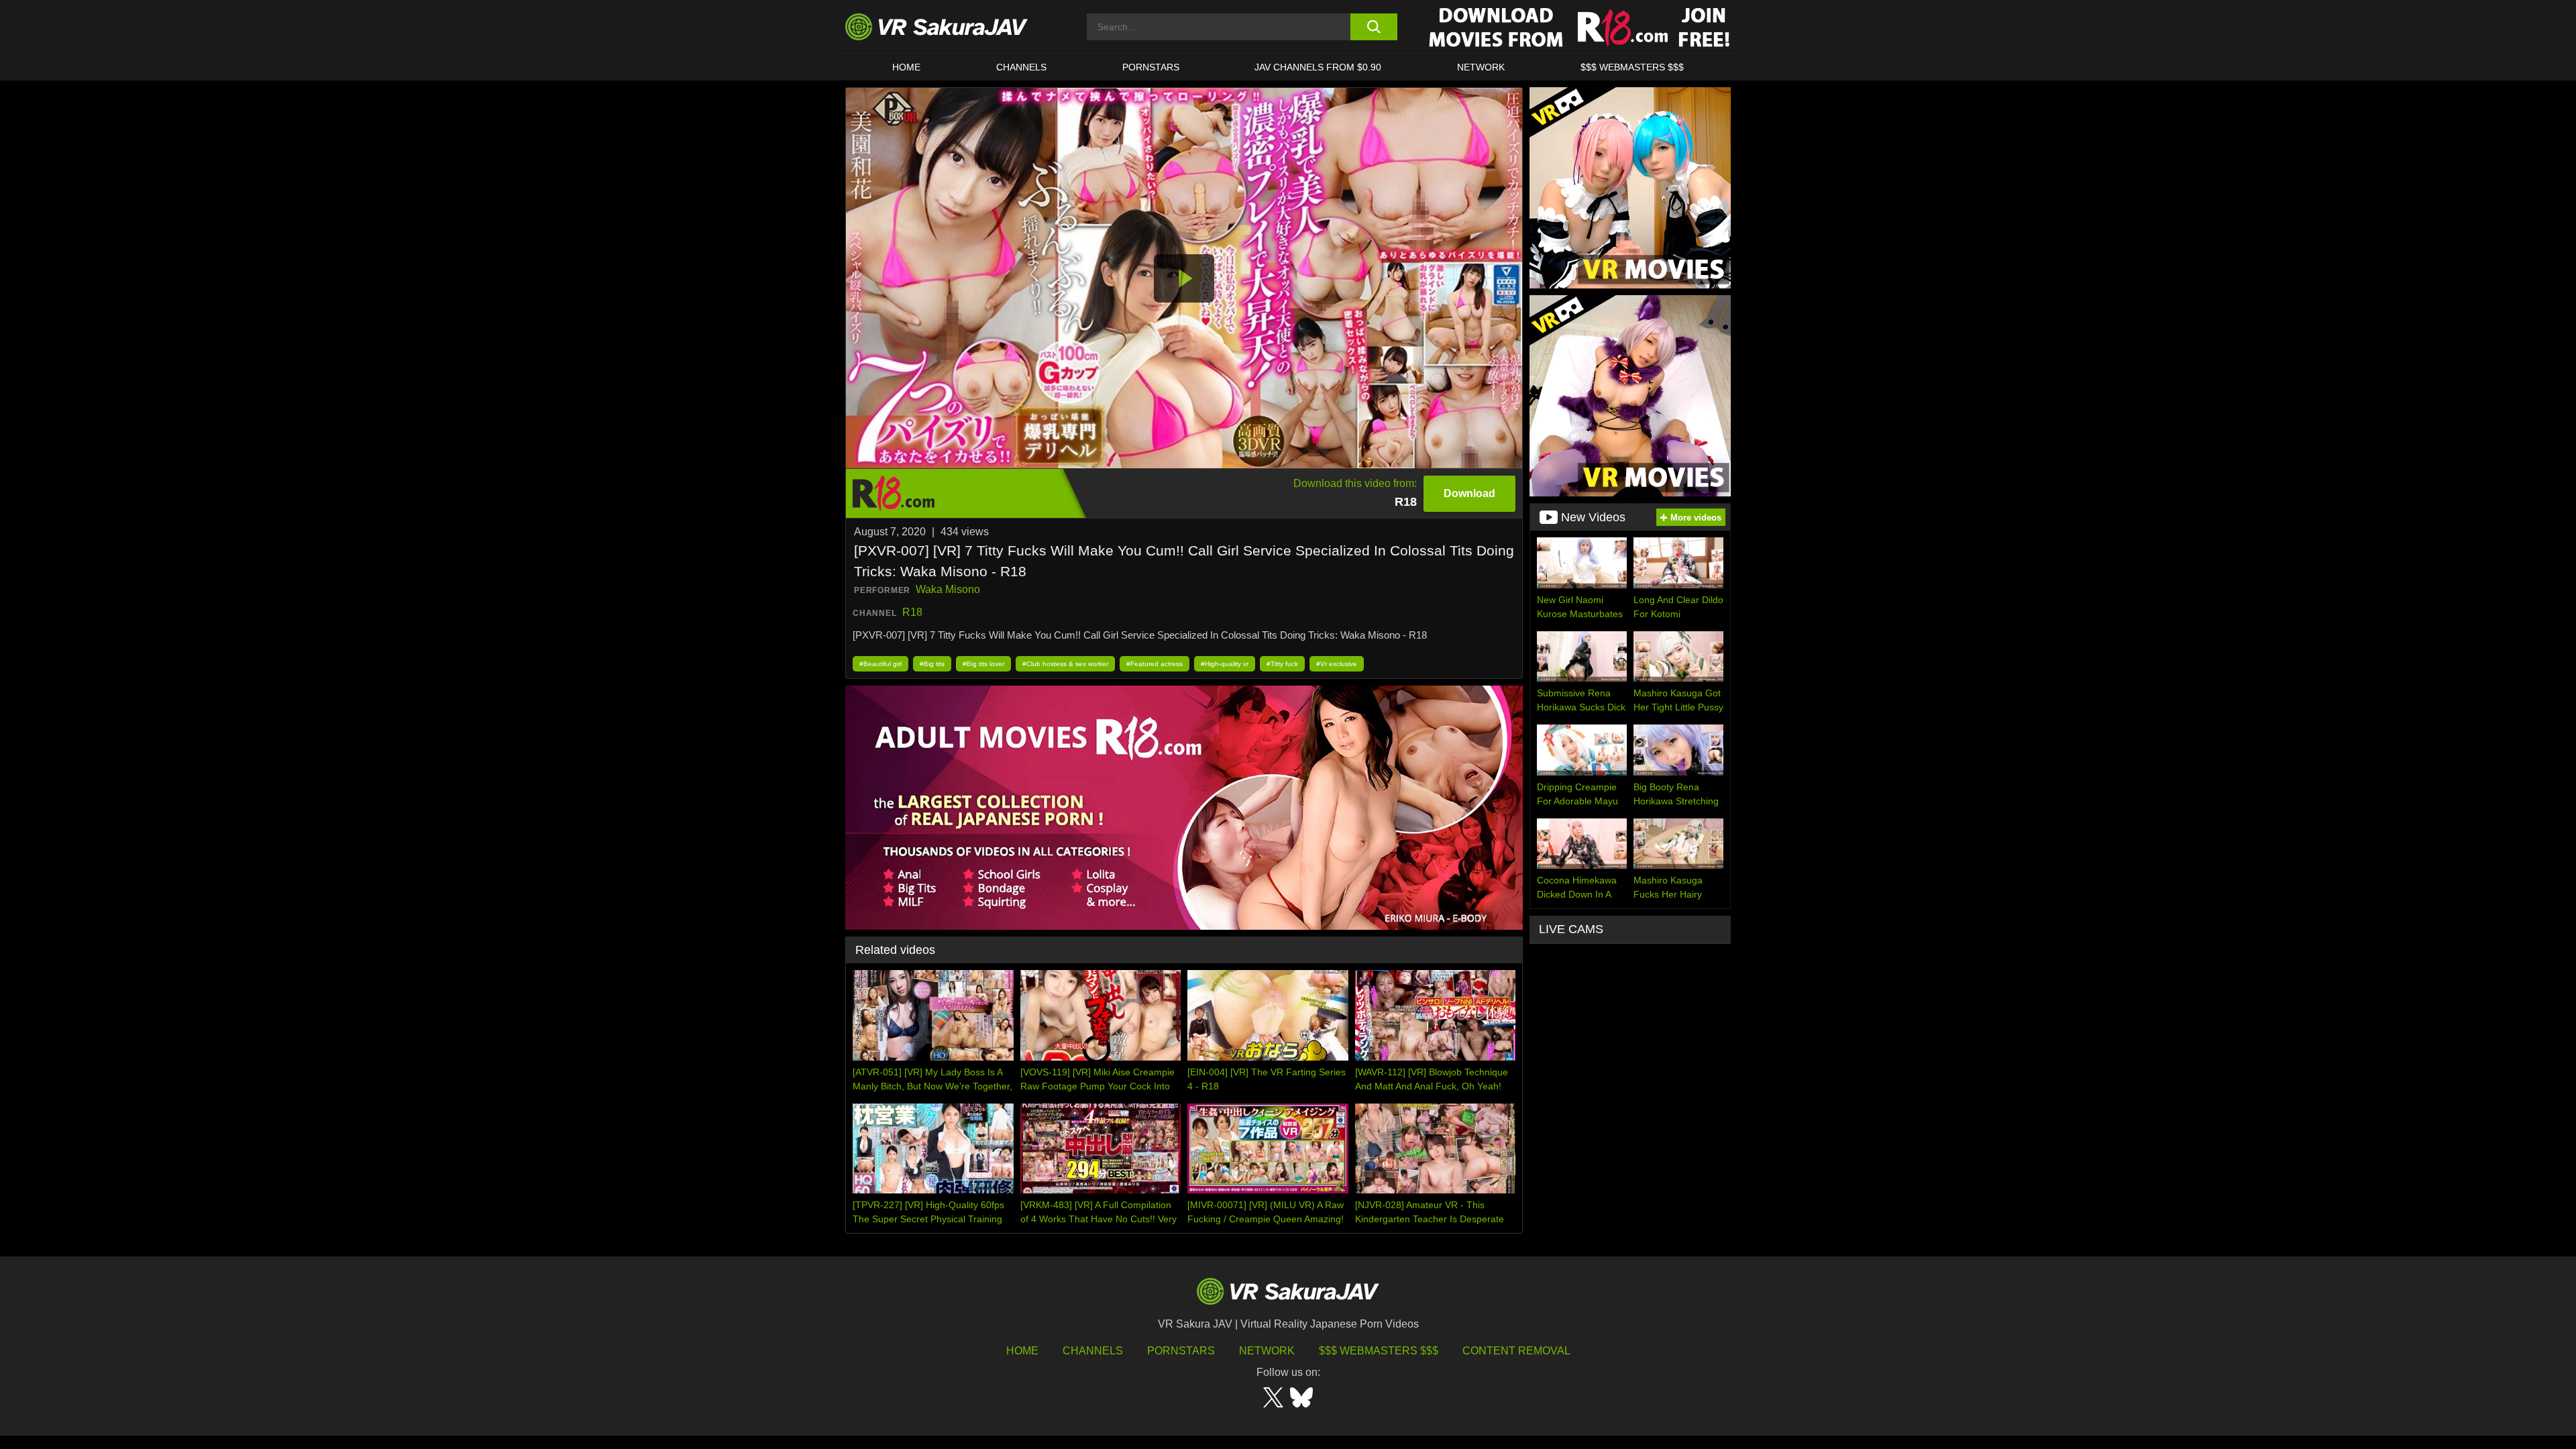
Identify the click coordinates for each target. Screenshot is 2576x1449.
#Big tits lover (983, 664)
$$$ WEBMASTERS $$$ (1632, 67)
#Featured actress (1155, 664)
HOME (906, 67)
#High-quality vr (1225, 664)
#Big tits (932, 664)
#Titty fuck (1282, 664)
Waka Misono (948, 589)
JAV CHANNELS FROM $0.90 (1318, 67)
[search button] (1374, 27)
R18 (912, 612)
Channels (1021, 67)
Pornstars (1151, 67)
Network (1481, 67)
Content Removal (1516, 1351)
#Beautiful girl (880, 664)
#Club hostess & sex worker (1065, 664)
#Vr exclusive (1337, 664)
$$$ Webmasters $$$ (1379, 1351)
